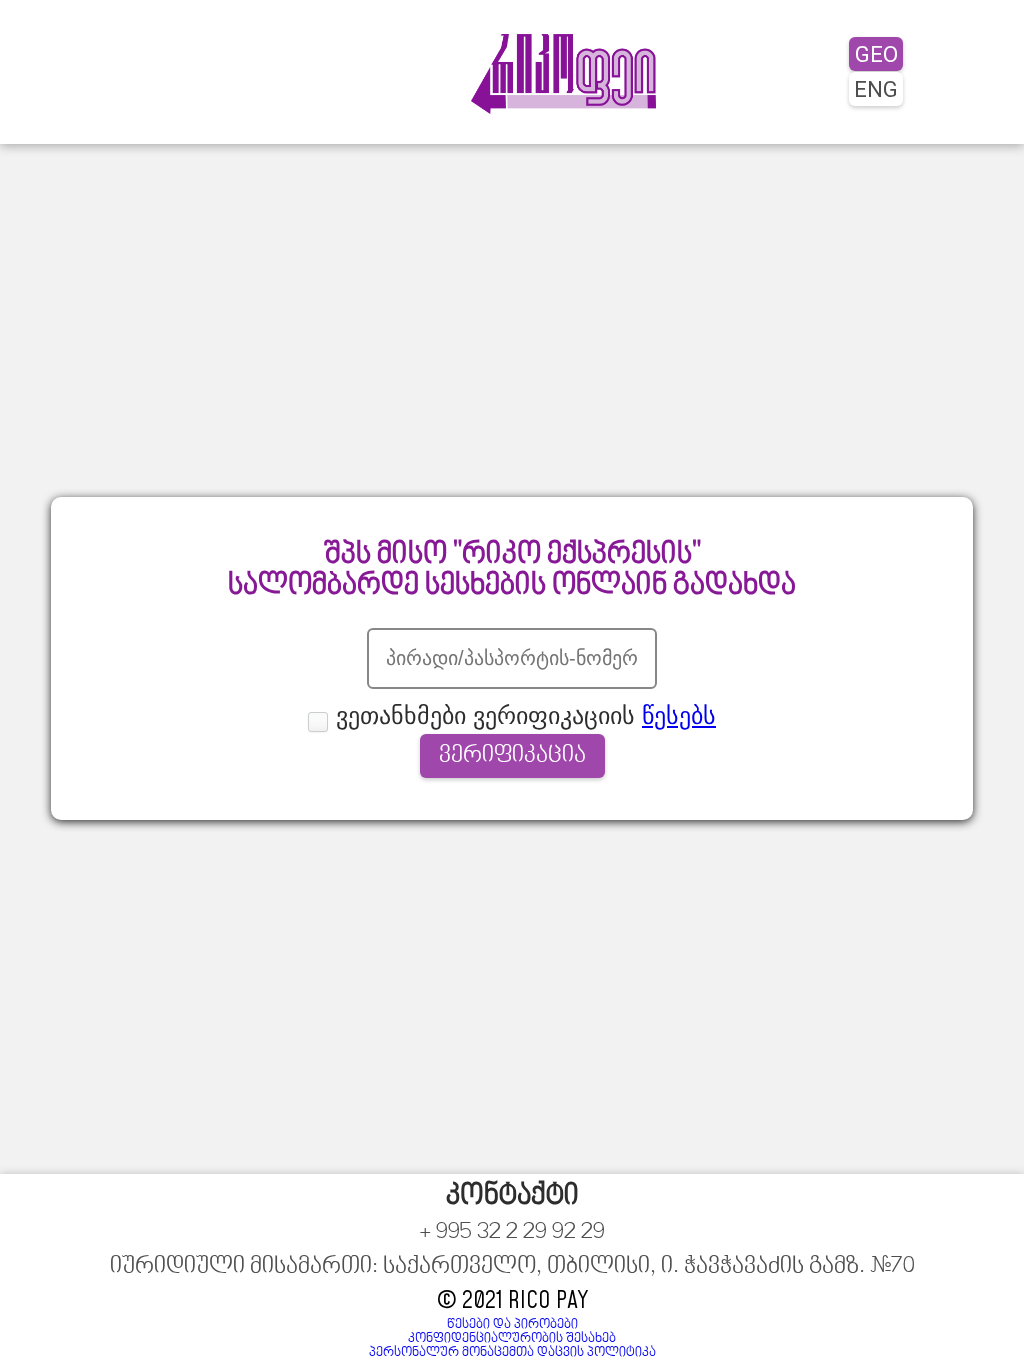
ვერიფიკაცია (512, 756)
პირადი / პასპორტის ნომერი (512, 620)
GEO (876, 54)
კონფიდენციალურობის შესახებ (512, 1339)
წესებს (679, 715)
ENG (876, 89)
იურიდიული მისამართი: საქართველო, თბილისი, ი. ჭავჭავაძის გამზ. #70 (512, 1267)
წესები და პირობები (512, 1325)
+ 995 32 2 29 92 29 (512, 1233)
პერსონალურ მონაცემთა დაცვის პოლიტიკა (512, 1353)
